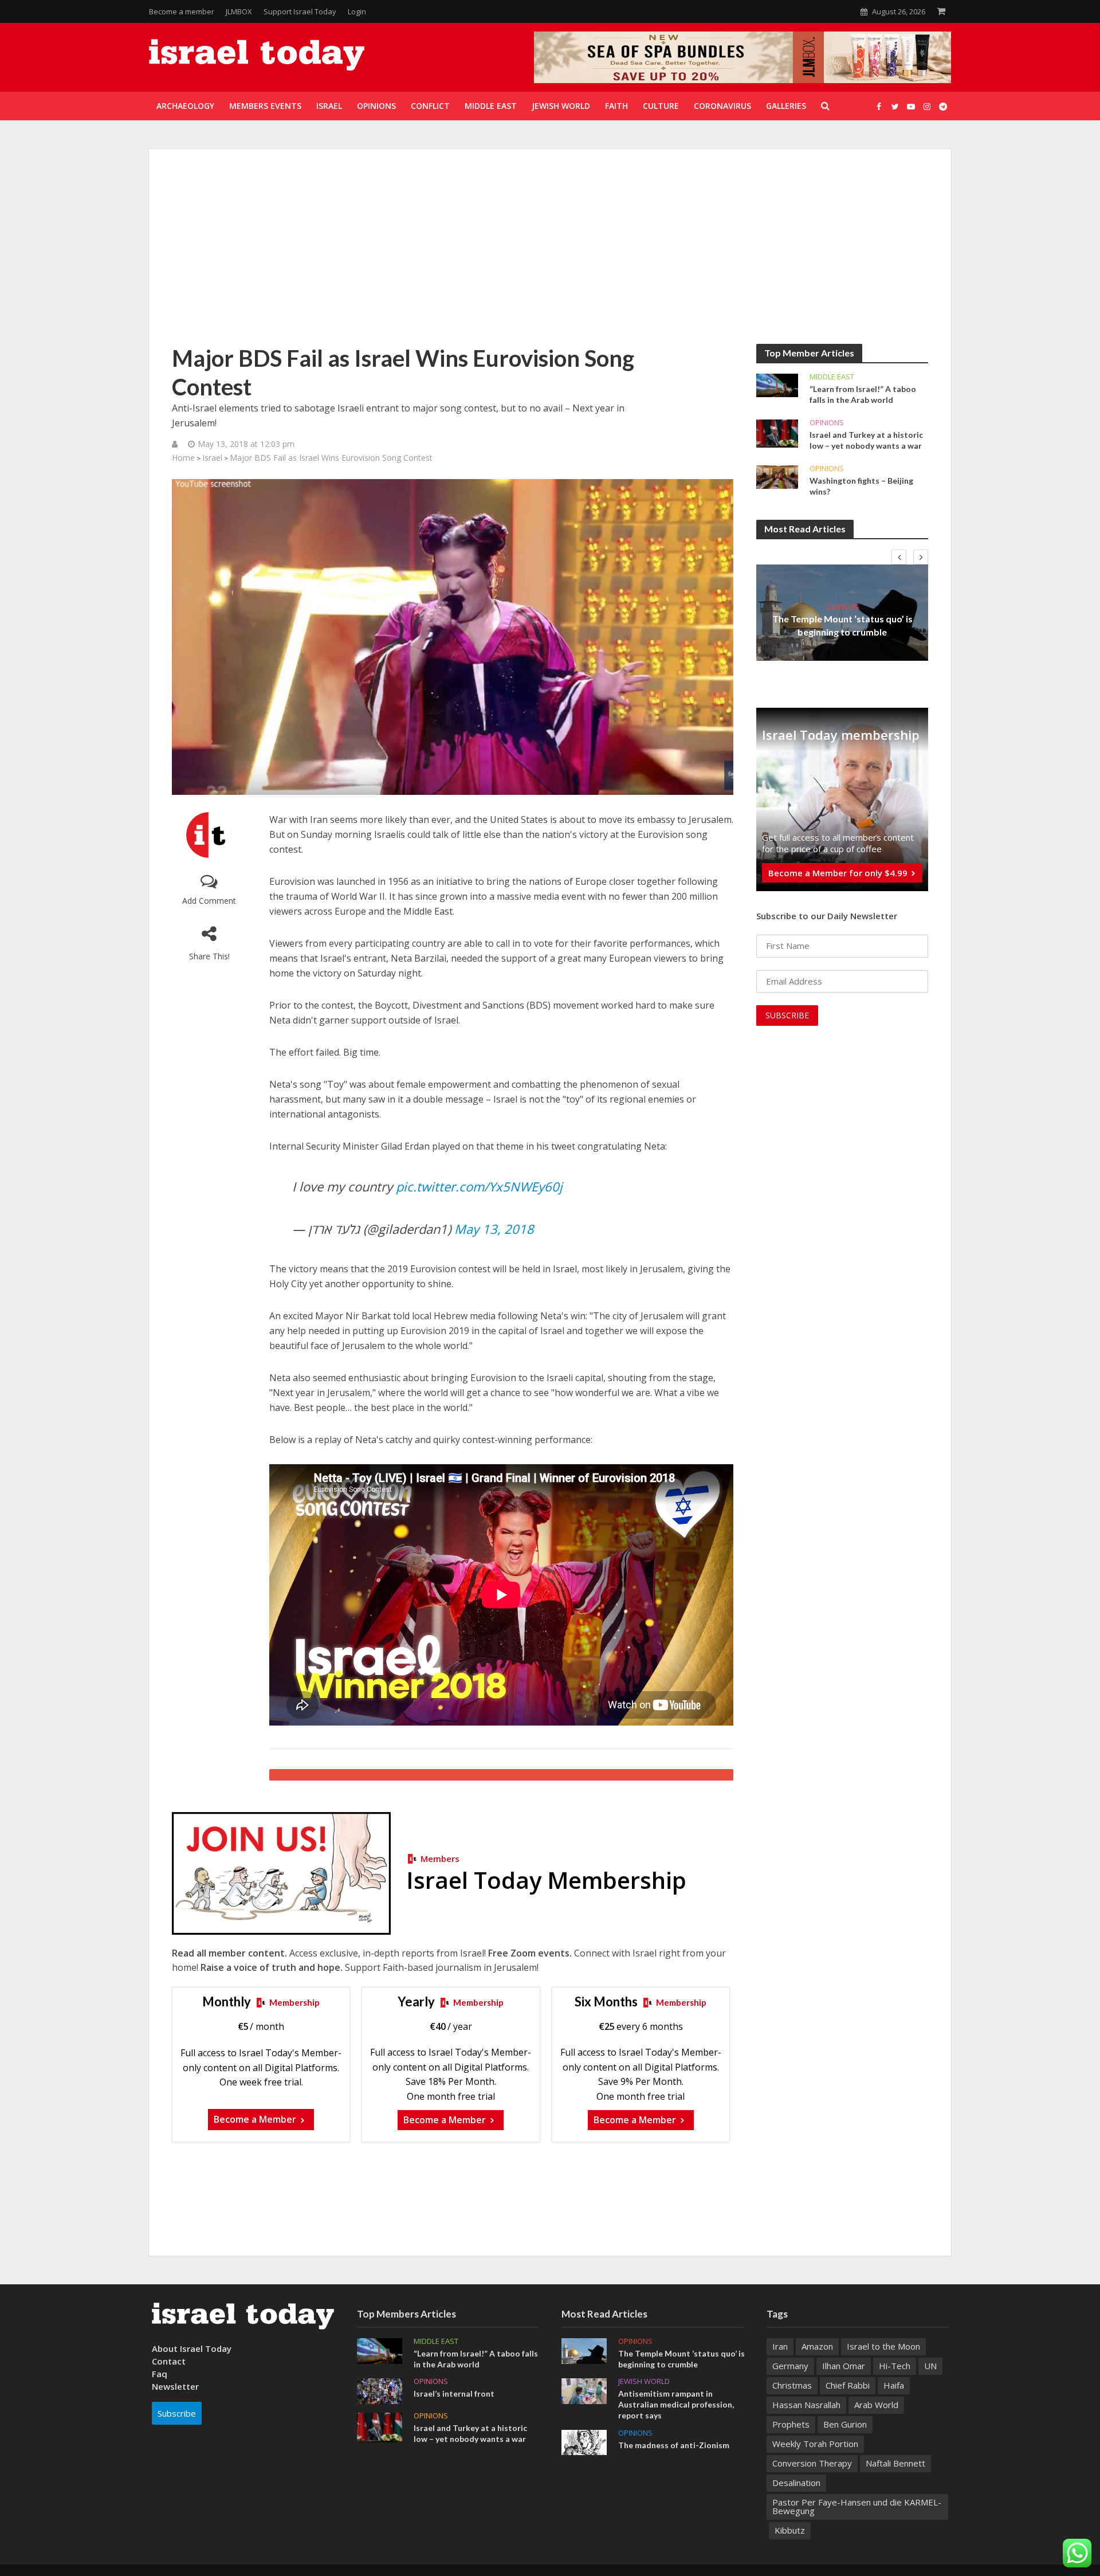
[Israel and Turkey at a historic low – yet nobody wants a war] (777, 433)
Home (183, 458)
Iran (780, 2346)
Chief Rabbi (848, 2385)
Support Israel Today (300, 11)
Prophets (791, 2424)
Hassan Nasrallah (806, 2405)
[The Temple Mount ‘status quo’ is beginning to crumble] (584, 2350)
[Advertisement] (550, 258)
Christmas (792, 2385)
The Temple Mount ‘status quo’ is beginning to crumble (842, 625)
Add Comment (209, 901)
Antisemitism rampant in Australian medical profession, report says (676, 2404)
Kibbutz (790, 2530)
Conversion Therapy (812, 2463)
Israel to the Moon (883, 2346)
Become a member (182, 11)
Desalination (796, 2483)
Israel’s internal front (454, 2393)
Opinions (827, 423)
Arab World (876, 2405)
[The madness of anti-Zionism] (584, 2441)
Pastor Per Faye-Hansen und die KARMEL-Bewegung (857, 2506)
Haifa (894, 2385)
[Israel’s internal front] (380, 2390)
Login (357, 11)
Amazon (817, 2346)
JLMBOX (239, 11)
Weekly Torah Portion (815, 2444)
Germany (790, 2366)
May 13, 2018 (494, 1229)
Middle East (832, 377)
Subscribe (177, 2413)
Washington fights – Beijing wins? (861, 486)
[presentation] (899, 557)
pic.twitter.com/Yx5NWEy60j (479, 1186)
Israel (212, 458)
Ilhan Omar (844, 2366)
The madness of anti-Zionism (674, 2445)
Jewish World (644, 2381)
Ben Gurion (845, 2424)
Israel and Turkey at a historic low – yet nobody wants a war (866, 440)
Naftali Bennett (895, 2463)
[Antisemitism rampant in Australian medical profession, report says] (584, 2390)
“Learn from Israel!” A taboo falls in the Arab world (863, 394)
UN (930, 2366)
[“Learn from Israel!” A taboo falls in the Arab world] (777, 385)
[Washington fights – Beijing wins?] (777, 476)
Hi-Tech (895, 2366)
